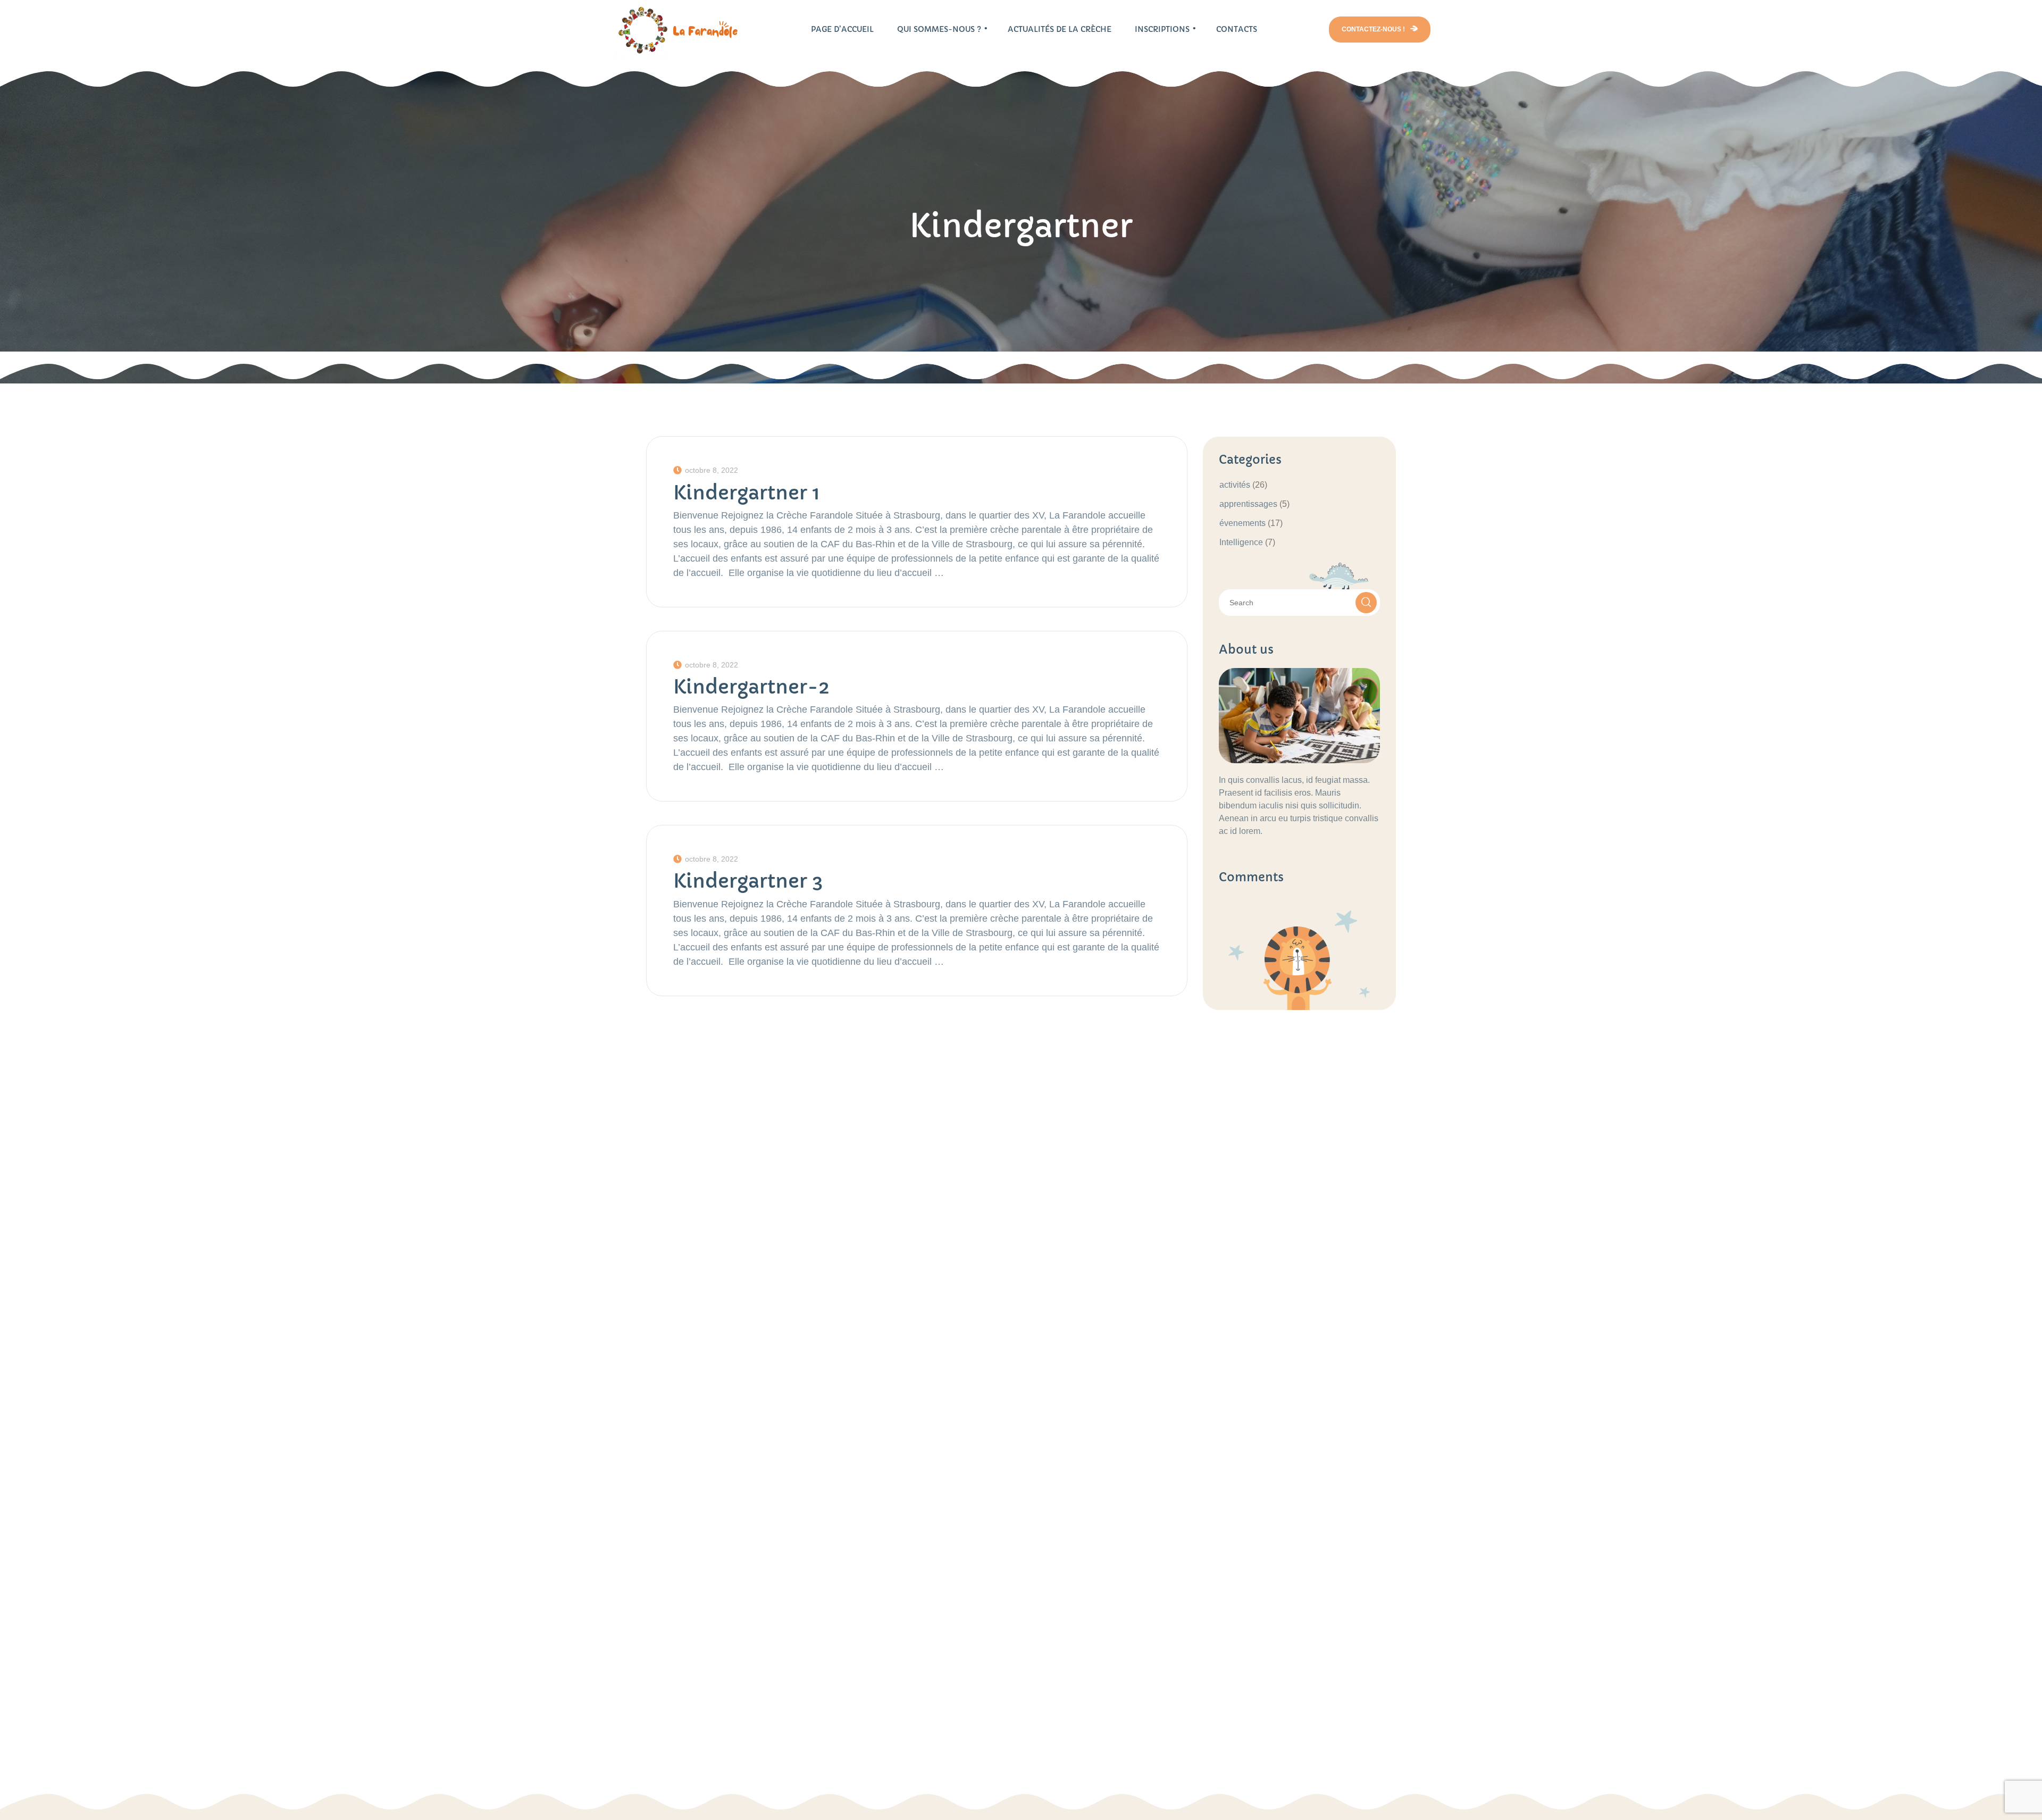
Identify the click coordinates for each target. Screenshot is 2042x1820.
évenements (1242, 523)
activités (1235, 485)
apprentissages (1248, 504)
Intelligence (1241, 542)
